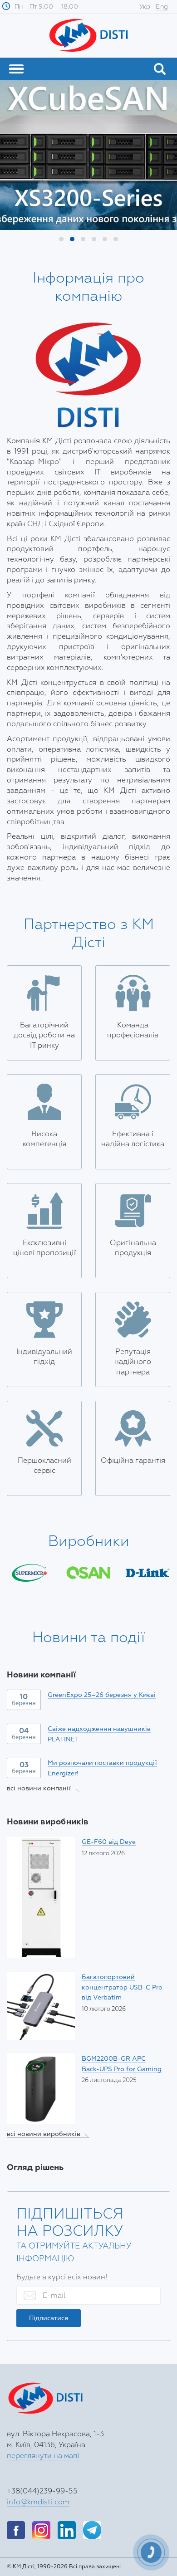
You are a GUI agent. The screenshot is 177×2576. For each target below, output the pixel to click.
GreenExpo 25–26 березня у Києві (102, 1695)
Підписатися (49, 2318)
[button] (61, 239)
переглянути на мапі (43, 2456)
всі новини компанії (43, 1788)
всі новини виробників (48, 2134)
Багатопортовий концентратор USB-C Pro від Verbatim (122, 1987)
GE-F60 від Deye (109, 1842)
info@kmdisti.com (38, 2502)
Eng (162, 7)
